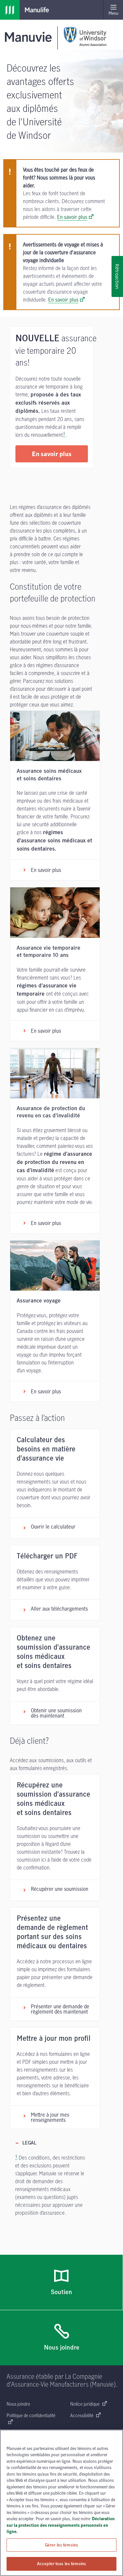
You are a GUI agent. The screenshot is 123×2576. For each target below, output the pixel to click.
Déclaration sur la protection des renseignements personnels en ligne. (61, 2525)
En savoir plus (72, 217)
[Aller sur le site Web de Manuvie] (30, 37)
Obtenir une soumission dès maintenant (56, 1713)
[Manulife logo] (10, 10)
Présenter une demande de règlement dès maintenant (60, 2009)
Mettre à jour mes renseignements (50, 2117)
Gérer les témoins (61, 2545)
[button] (52, 454)
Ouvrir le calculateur (53, 1527)
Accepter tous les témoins (61, 2564)
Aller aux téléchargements (59, 1609)
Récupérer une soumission (60, 1889)
